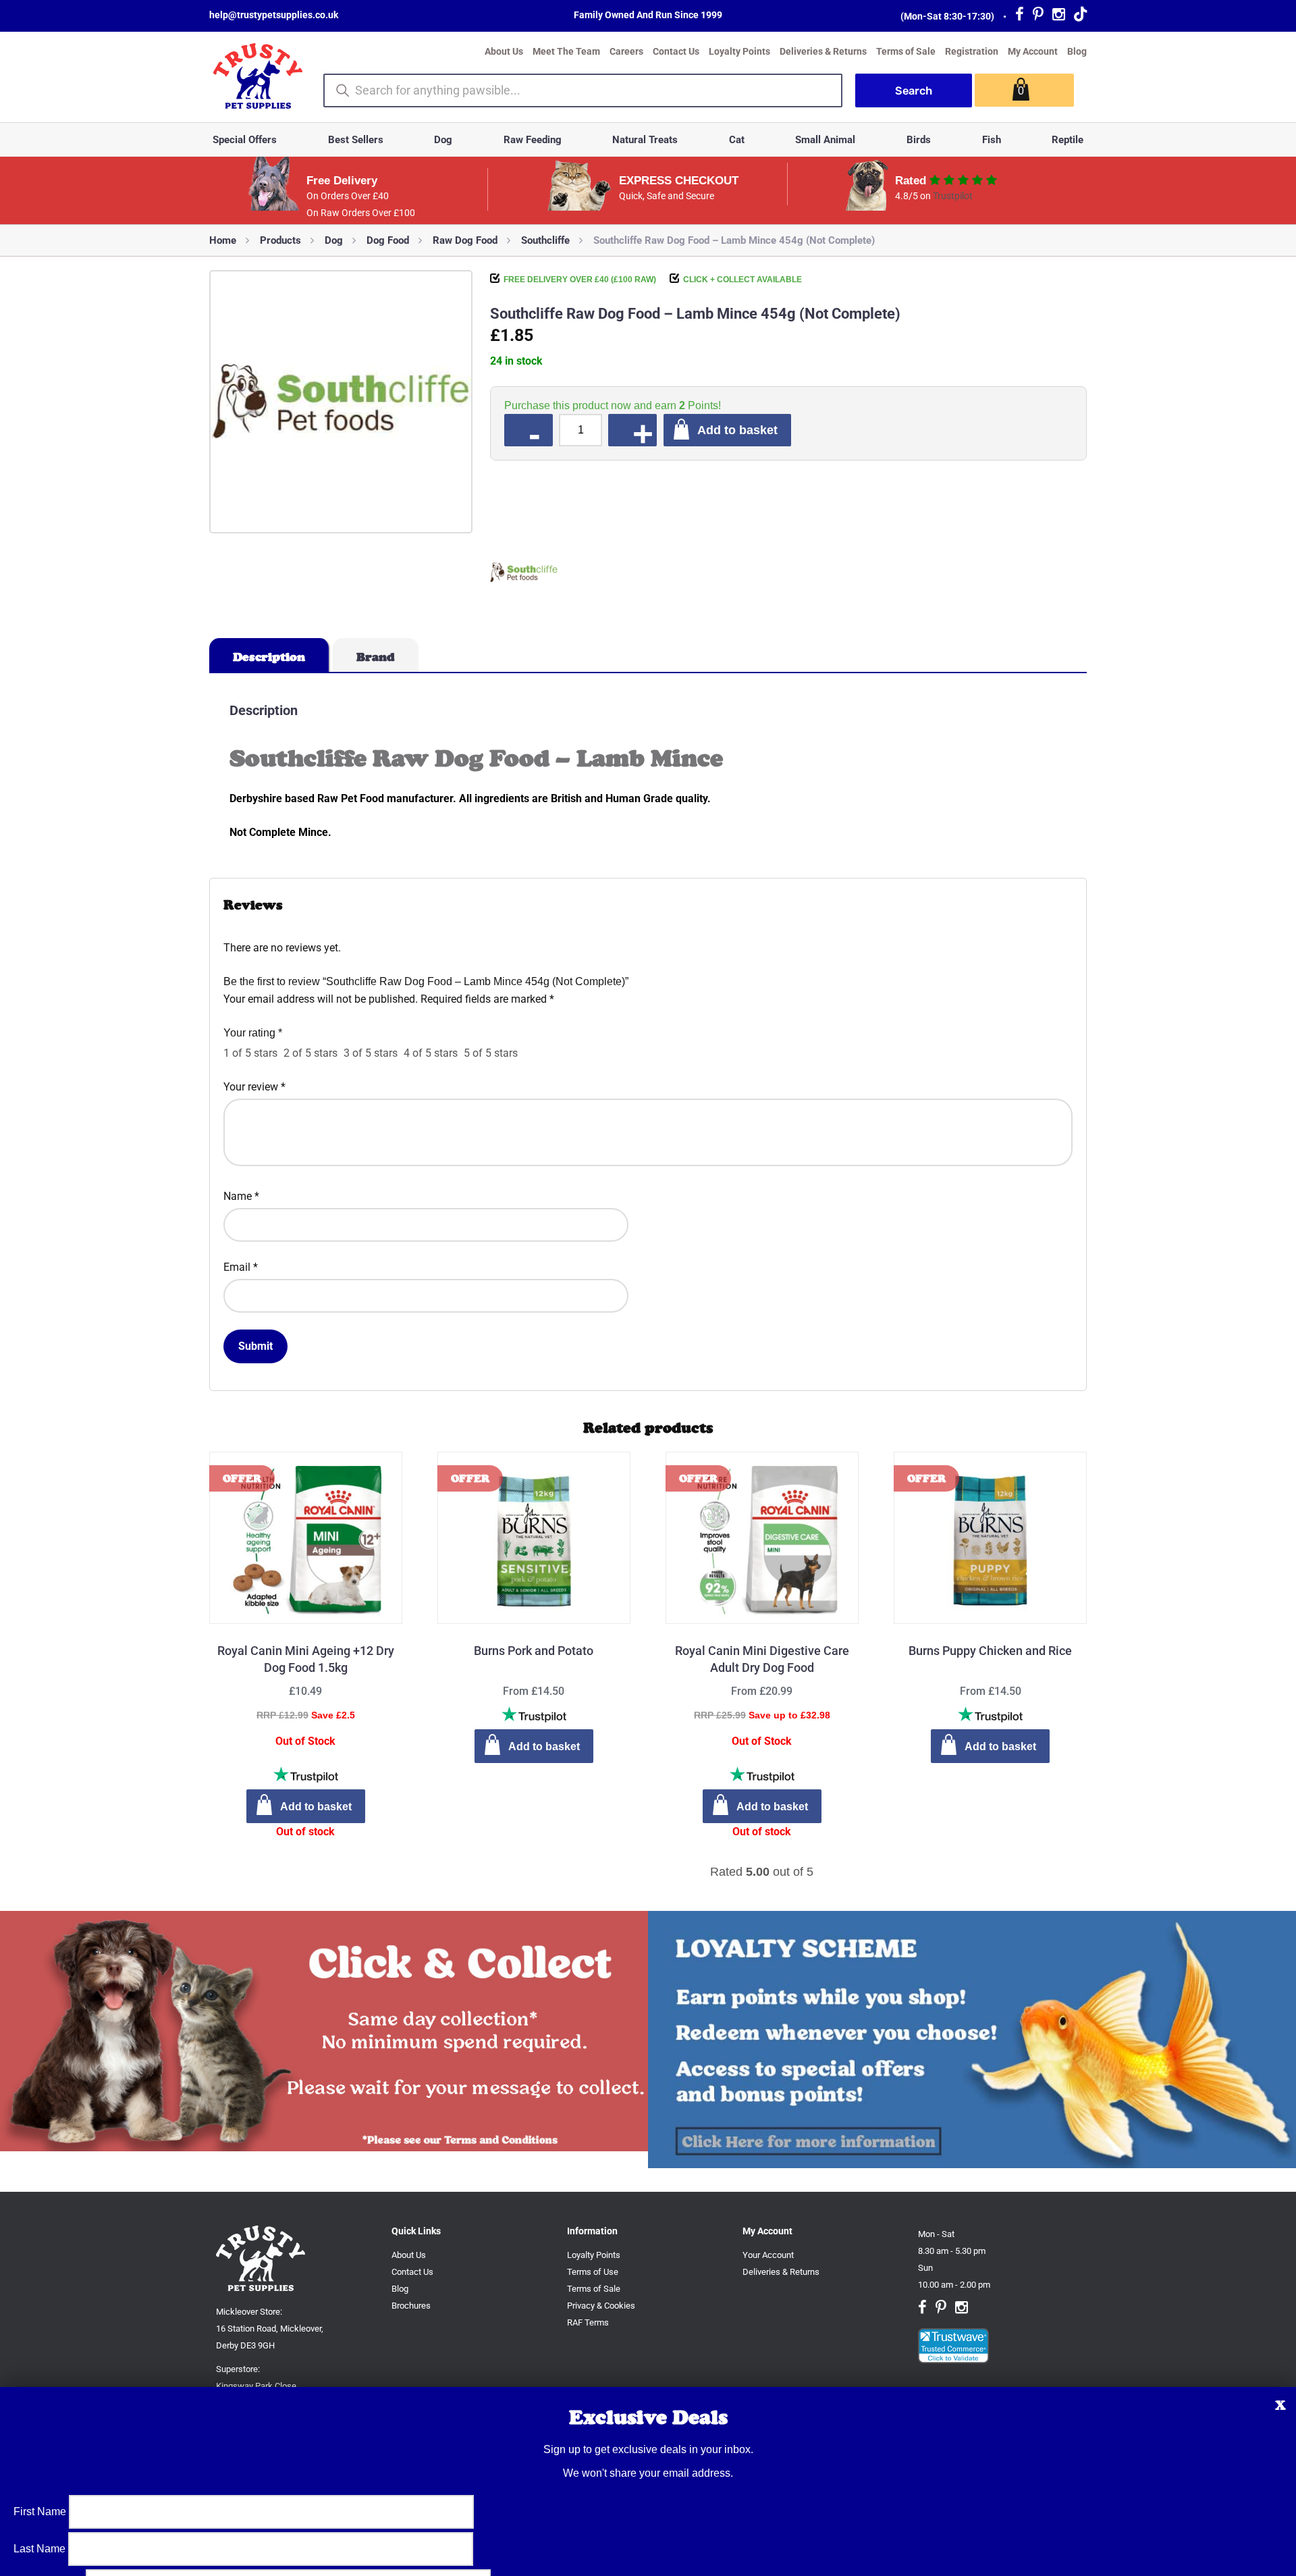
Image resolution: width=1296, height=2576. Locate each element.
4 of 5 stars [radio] (431, 1053)
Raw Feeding (533, 140)
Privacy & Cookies (601, 2306)
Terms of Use (593, 2272)
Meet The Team (566, 51)
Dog (443, 140)
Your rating (253, 1033)
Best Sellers (356, 140)
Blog (1077, 51)
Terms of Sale (906, 51)
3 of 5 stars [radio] (371, 1053)
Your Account (768, 2255)
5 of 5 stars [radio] (491, 1053)
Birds (919, 140)
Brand (376, 657)
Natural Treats (645, 140)
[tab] (270, 655)
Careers (626, 51)
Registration (972, 51)
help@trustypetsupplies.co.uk (274, 15)
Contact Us (676, 51)
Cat (737, 140)
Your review (254, 1087)
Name (241, 1196)
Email (241, 1267)
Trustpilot (953, 196)
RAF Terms (588, 2322)
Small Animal (825, 140)
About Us (504, 51)
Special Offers (245, 140)
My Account (1033, 51)
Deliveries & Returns (823, 51)
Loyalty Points (739, 51)
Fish (992, 140)
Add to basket (737, 430)
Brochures (411, 2306)
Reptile (1068, 140)
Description (269, 657)
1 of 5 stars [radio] (250, 1053)
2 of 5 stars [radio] (310, 1053)
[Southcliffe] (524, 575)
